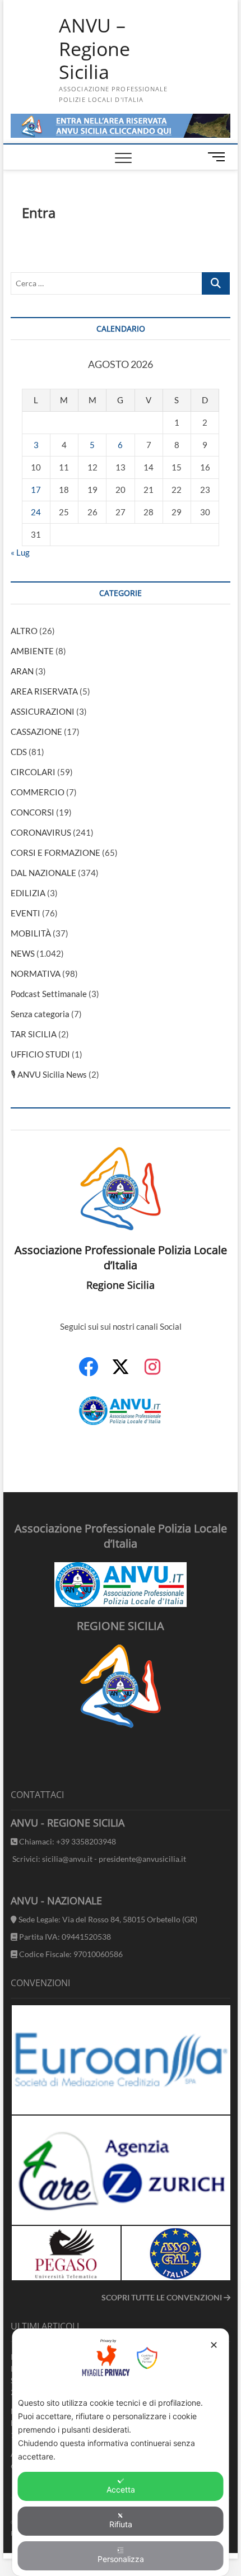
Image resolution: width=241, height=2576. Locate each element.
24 (36, 512)
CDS (19, 752)
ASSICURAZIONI (43, 711)
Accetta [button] (121, 2489)
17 (36, 490)
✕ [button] (214, 2345)
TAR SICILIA (34, 1034)
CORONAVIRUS (41, 832)
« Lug (20, 552)
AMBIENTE (32, 651)
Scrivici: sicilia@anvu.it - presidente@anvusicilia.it (98, 1859)
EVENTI (26, 913)
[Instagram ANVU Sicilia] (152, 1373)
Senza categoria (40, 1014)
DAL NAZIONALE (43, 873)
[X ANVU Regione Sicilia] (121, 1372)
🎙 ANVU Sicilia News (49, 1074)
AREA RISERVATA (44, 691)
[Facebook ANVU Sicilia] (89, 1373)
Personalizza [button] (121, 2559)
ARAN (22, 671)
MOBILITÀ (31, 933)
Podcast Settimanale (49, 994)
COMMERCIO (38, 792)
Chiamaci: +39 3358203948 (67, 1841)
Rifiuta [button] (121, 2524)
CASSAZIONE (36, 732)
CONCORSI (33, 812)
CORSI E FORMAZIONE (55, 853)
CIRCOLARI (33, 772)
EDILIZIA (28, 893)
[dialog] (121, 2452)
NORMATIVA (36, 973)
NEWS (23, 953)
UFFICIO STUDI (40, 1054)
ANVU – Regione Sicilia (94, 49)
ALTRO (24, 631)
